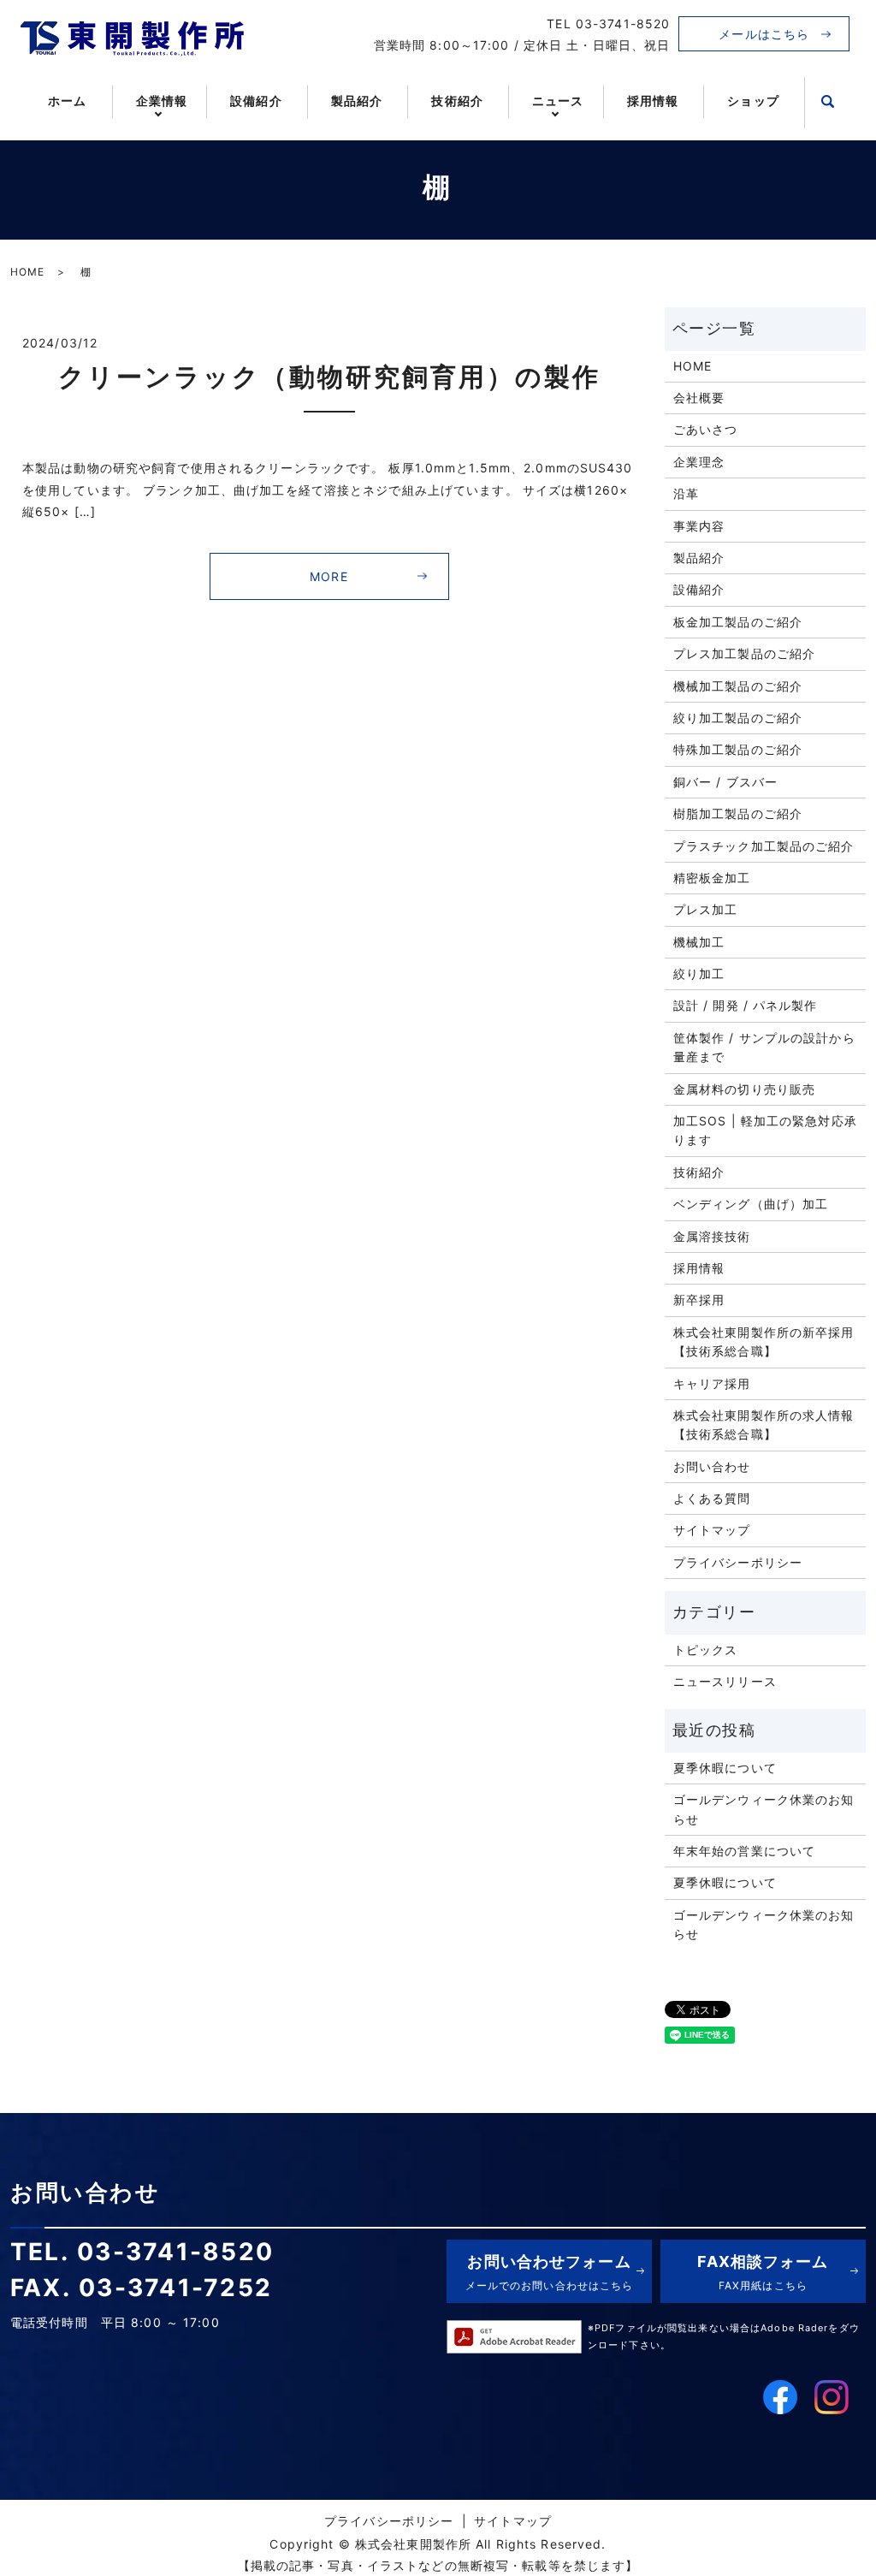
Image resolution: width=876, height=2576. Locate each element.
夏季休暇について (725, 1768)
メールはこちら (764, 34)
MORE (328, 576)
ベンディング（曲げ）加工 (751, 1204)
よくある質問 (712, 1498)
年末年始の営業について (744, 1851)
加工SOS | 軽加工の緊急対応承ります (765, 1130)
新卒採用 (699, 1300)
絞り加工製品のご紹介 (738, 718)
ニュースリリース (725, 1681)
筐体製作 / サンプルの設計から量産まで (764, 1047)
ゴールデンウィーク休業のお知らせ (764, 1809)
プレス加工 (706, 909)
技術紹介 (457, 101)
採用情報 (653, 101)
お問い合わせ (712, 1466)
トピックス (706, 1650)
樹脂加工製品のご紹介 (738, 813)
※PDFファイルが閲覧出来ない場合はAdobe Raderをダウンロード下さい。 (724, 2336)
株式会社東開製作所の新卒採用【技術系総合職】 (764, 1341)
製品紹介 (357, 101)
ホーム (67, 101)
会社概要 (699, 398)
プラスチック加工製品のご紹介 (764, 846)
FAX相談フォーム (763, 2272)
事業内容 (699, 526)
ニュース (558, 101)
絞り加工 (699, 973)
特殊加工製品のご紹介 (738, 749)
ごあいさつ (706, 429)
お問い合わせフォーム (550, 2272)
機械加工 (699, 942)
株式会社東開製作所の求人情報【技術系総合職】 (764, 1425)
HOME (27, 272)
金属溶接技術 (712, 1236)
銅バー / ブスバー (725, 782)
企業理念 (699, 462)
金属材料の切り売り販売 (744, 1089)
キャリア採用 (712, 1383)
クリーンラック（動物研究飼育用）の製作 (329, 377)
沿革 (686, 493)
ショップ (753, 101)
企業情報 (162, 101)
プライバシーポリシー (738, 1562)
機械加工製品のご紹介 (738, 686)
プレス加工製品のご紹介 (744, 653)
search (828, 102)
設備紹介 (256, 101)
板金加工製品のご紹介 (738, 622)
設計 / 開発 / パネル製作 (746, 1005)
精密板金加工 (712, 878)
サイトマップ (712, 1530)
